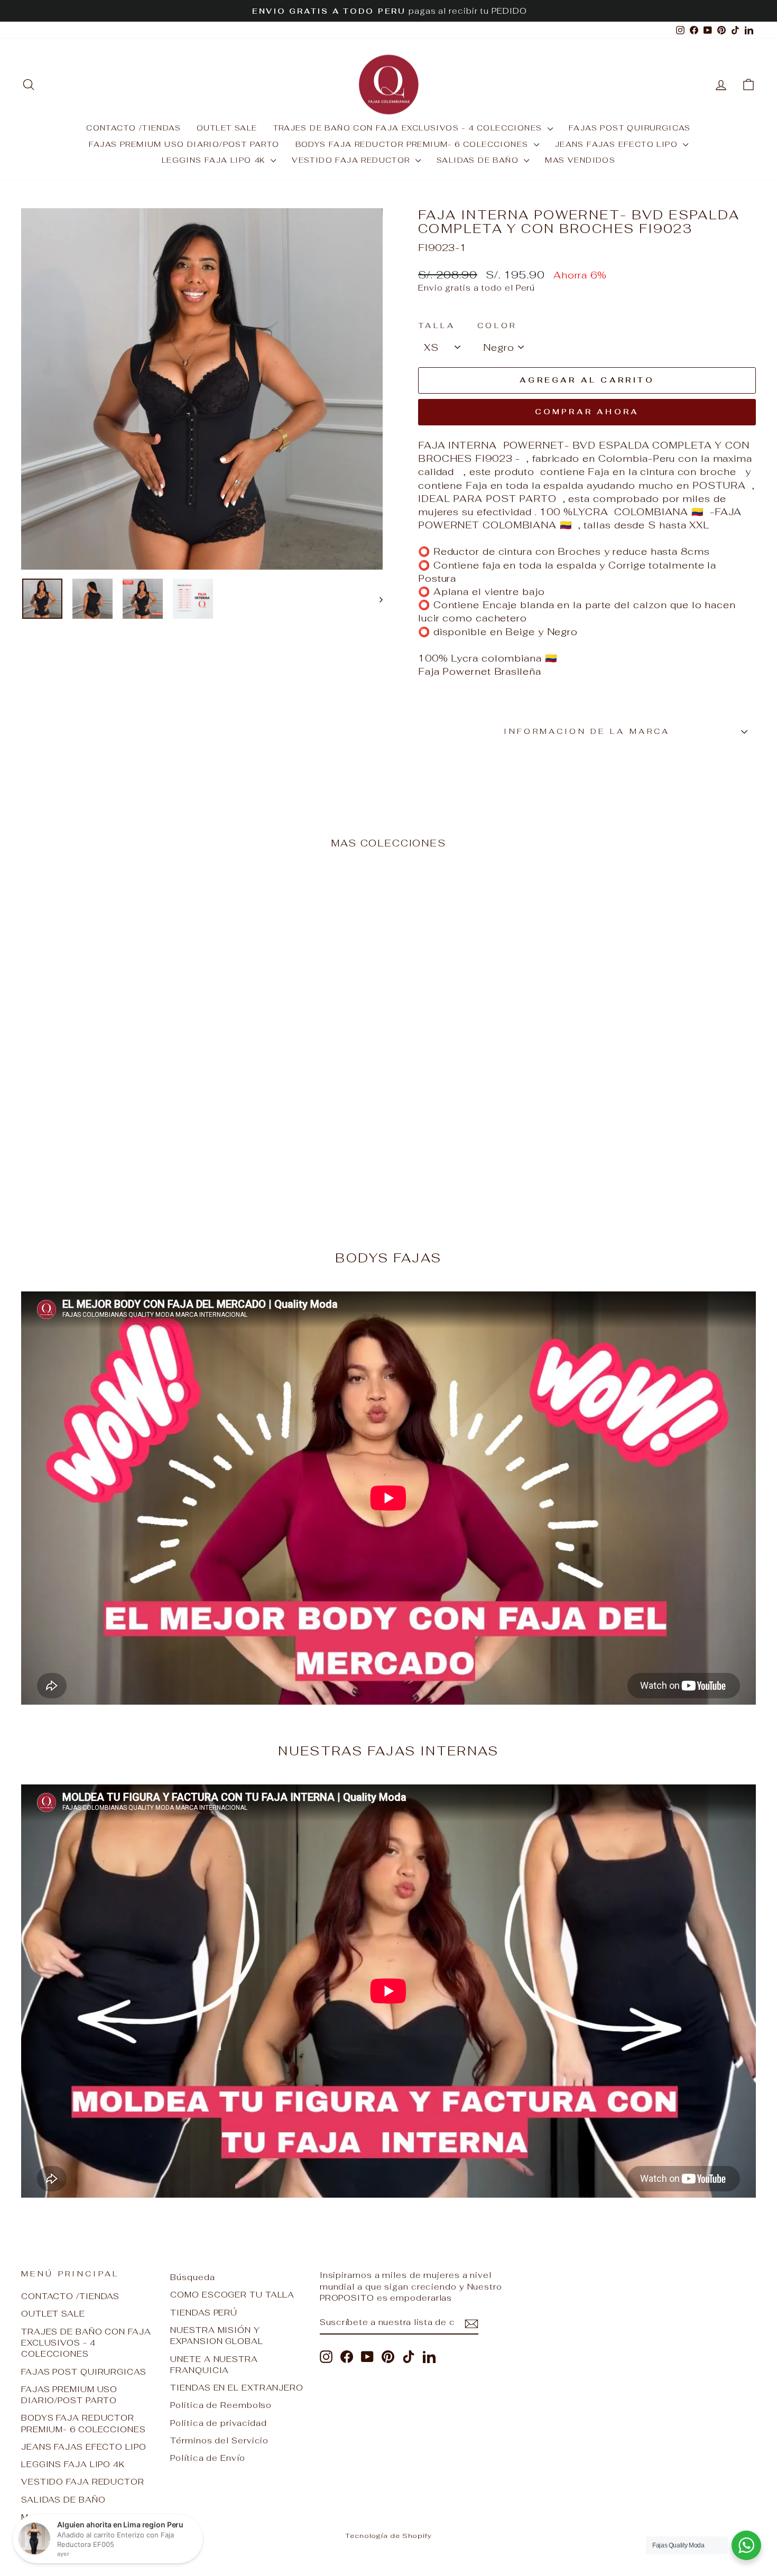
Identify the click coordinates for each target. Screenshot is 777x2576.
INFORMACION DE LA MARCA (587, 731)
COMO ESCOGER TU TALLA (232, 2295)
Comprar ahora (587, 412)
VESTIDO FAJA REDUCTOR (352, 160)
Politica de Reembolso (221, 2405)
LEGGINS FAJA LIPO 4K (215, 160)
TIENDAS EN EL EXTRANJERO (237, 2388)
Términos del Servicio (219, 2440)
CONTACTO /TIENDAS (133, 128)
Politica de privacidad (219, 2423)
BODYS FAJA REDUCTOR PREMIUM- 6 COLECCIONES (413, 144)
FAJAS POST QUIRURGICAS (630, 128)
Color (497, 325)
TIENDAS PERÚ (204, 2313)
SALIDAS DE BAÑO (479, 160)
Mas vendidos (580, 160)
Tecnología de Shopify (388, 2536)
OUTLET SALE (227, 128)
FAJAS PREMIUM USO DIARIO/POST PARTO (184, 144)
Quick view (109, 1125)
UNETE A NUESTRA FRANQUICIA (214, 2365)
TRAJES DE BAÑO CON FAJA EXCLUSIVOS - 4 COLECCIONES (409, 128)
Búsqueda (192, 2277)
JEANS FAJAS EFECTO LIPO (618, 144)
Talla (437, 325)
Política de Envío (207, 2458)
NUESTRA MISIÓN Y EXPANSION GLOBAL (216, 2336)
